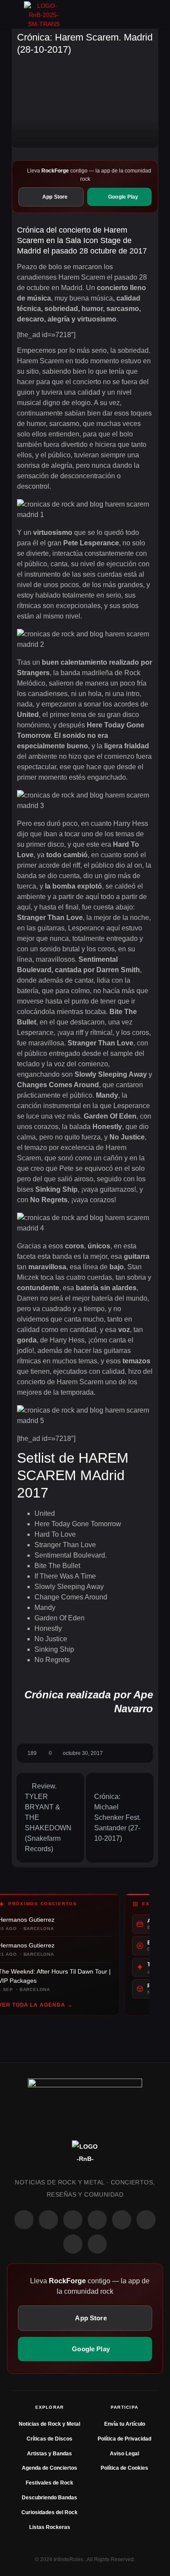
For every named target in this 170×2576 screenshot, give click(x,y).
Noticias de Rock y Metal (49, 2424)
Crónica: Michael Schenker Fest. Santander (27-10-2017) (117, 1817)
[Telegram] (97, 2244)
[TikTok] (97, 2220)
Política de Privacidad (124, 2439)
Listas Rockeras (50, 2527)
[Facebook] (24, 2220)
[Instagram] (48, 2220)
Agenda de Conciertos (49, 2468)
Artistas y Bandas (49, 2454)
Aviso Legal (124, 2454)
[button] (15, 14)
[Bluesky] (73, 2244)
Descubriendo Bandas (49, 2498)
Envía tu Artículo (125, 2424)
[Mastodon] (146, 2220)
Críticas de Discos (49, 2439)
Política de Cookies (124, 2468)
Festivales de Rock (49, 2483)
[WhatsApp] (73, 2220)
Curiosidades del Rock (49, 2512)
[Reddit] (122, 2220)
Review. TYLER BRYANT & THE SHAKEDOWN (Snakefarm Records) (48, 1817)
